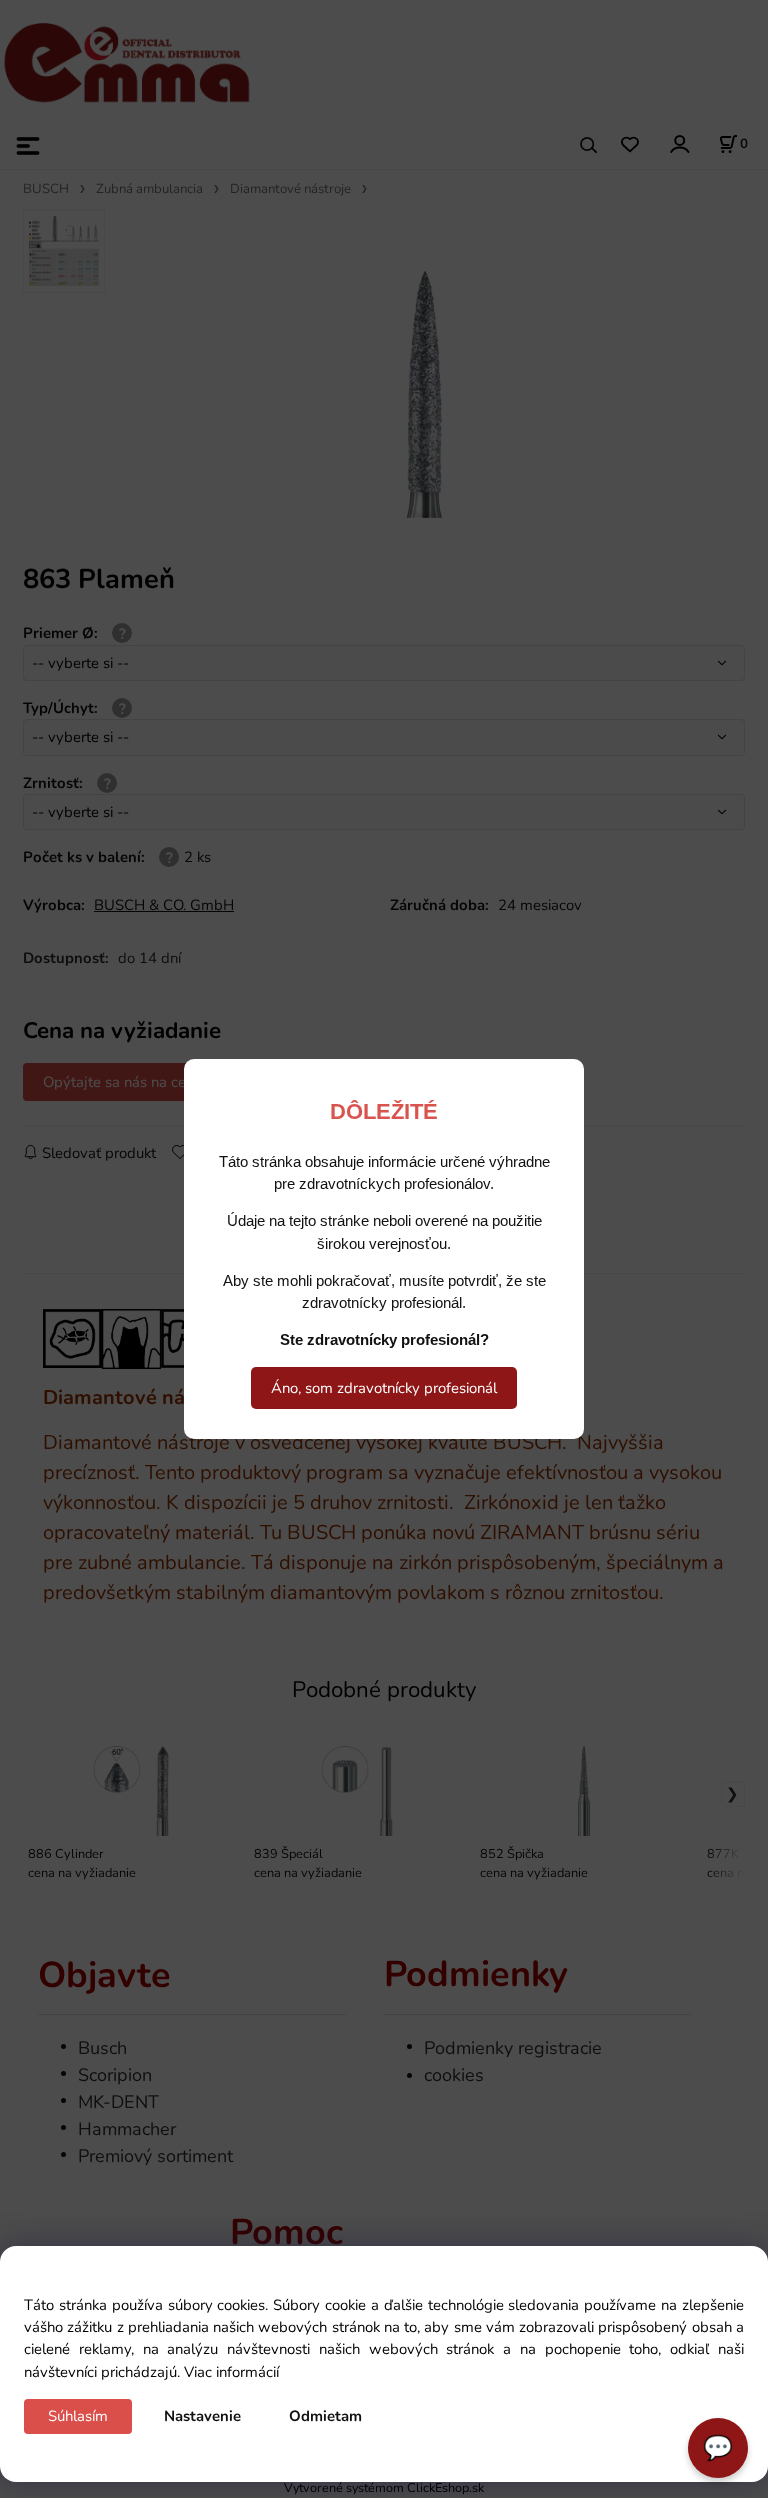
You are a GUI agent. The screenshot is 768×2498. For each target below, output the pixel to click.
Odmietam (325, 2416)
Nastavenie (202, 2416)
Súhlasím (78, 2416)
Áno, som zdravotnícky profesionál (384, 1388)
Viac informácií (231, 2372)
